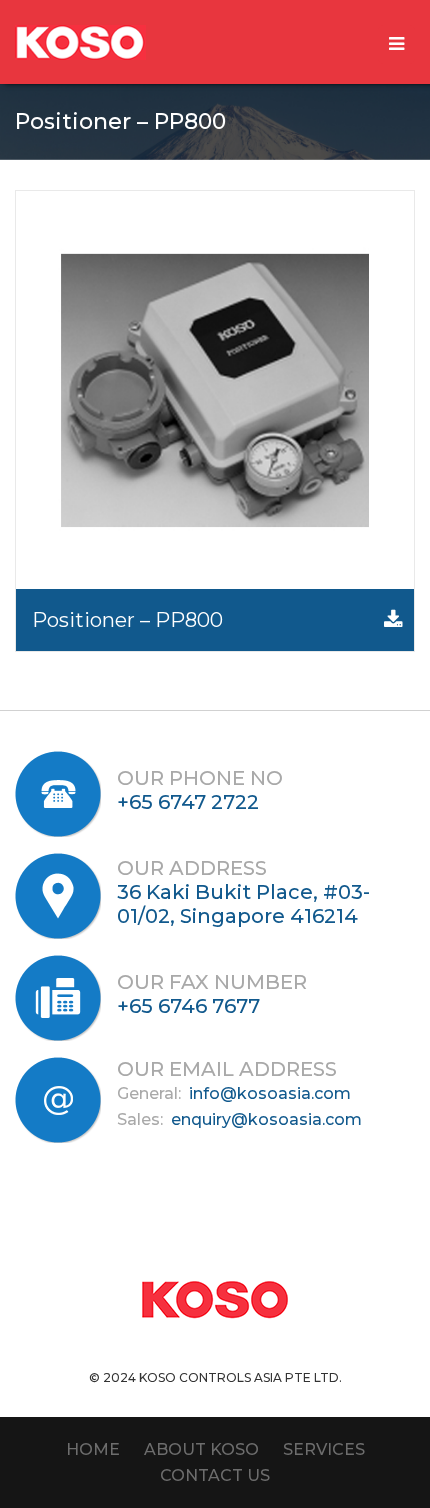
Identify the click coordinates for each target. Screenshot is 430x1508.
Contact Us (215, 1475)
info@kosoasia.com (270, 1093)
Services (324, 1449)
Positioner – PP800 (127, 620)
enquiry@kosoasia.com (266, 1119)
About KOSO (201, 1449)
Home (93, 1449)
